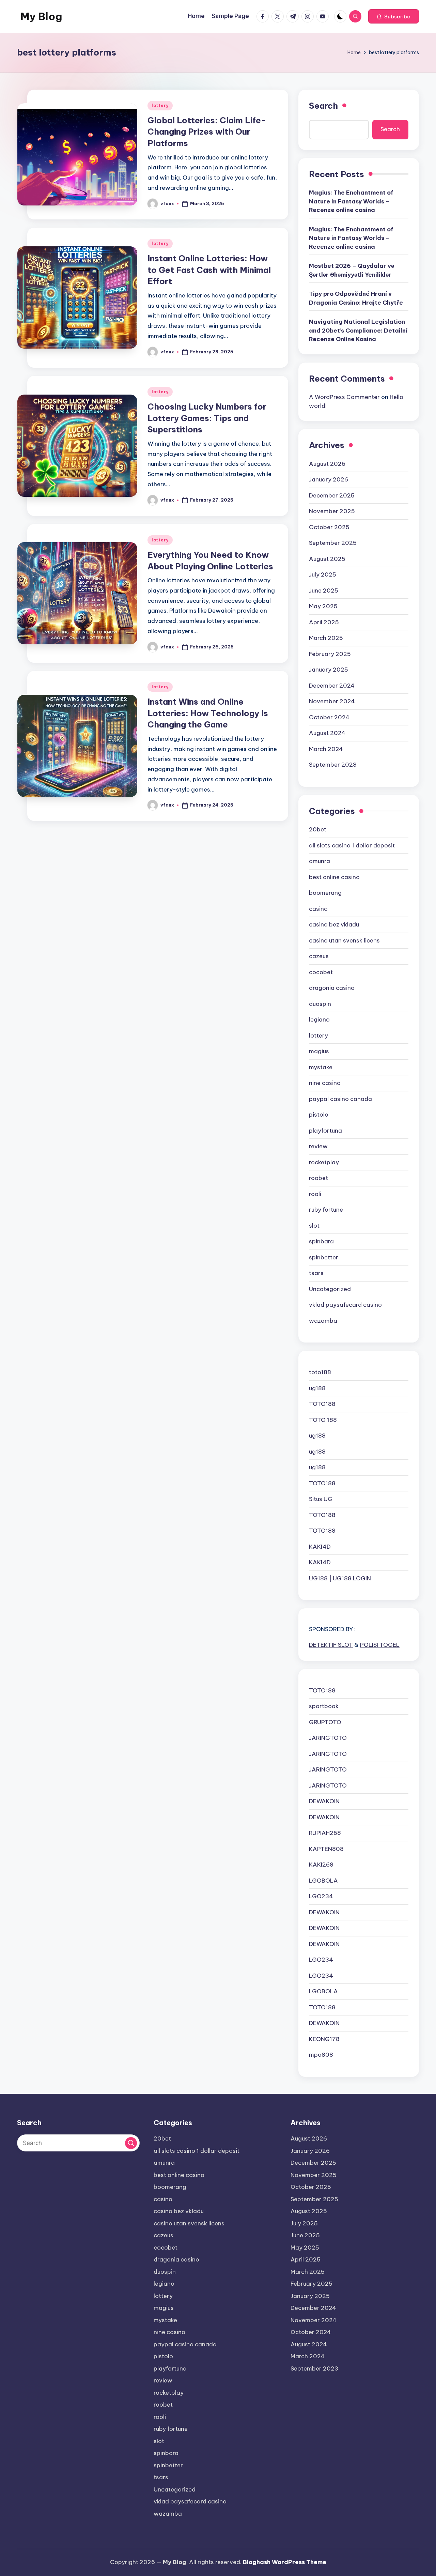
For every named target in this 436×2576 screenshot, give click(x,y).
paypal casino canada (340, 1099)
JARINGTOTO (328, 1738)
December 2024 (332, 686)
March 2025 (326, 638)
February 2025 (330, 654)
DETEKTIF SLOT (331, 1645)
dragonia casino (332, 988)
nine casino (325, 1083)
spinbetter (324, 1257)
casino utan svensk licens (344, 940)
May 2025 (323, 606)
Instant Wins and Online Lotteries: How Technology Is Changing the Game (208, 713)
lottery (160, 105)
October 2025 (329, 527)
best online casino (334, 877)
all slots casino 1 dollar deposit (352, 845)
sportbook (324, 1706)
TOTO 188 (323, 1420)
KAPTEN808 (326, 1849)
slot (314, 1226)
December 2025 (332, 495)
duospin (320, 1004)
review (318, 1146)
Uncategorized (330, 1289)
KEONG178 (324, 2039)
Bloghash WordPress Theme (285, 2562)
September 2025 (333, 543)
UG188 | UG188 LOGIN (340, 1578)
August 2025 (327, 559)
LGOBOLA (323, 1881)
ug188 (317, 1388)
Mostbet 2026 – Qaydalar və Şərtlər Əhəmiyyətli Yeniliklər (352, 270)
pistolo (319, 1115)
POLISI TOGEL (380, 1645)
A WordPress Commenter (344, 397)
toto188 (320, 1372)
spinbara (321, 1241)
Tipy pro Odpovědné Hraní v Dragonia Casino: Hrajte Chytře (356, 298)
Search (323, 106)
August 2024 (327, 733)
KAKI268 (321, 1865)
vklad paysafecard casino (345, 1305)
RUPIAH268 (325, 1833)
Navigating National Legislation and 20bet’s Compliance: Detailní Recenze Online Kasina (358, 330)
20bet (318, 829)
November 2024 (332, 701)
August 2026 (327, 464)
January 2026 (329, 479)
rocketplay (324, 1162)
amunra (320, 861)
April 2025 (324, 622)
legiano (319, 1019)
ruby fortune (326, 1210)
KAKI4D (320, 1547)
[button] (394, 16)
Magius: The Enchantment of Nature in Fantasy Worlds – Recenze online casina (351, 201)
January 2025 (329, 670)
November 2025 (332, 511)
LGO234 (321, 1896)
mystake (321, 1067)
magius (319, 1051)
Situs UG (321, 1499)
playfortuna (325, 1131)
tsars (316, 1273)
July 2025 (323, 574)
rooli (315, 1194)
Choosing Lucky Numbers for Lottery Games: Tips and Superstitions (207, 418)
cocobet (321, 972)
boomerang (325, 893)
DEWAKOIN (324, 1801)
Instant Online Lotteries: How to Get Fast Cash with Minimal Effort (209, 270)
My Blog (41, 16)
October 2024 (329, 717)
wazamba (323, 1321)
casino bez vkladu (334, 924)
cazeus (319, 956)
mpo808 (321, 2055)
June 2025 (324, 591)
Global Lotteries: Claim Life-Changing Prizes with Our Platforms (207, 132)
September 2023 (333, 765)
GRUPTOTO (325, 1722)
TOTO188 (322, 1404)
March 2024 (326, 749)
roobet (318, 1178)
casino (318, 909)
